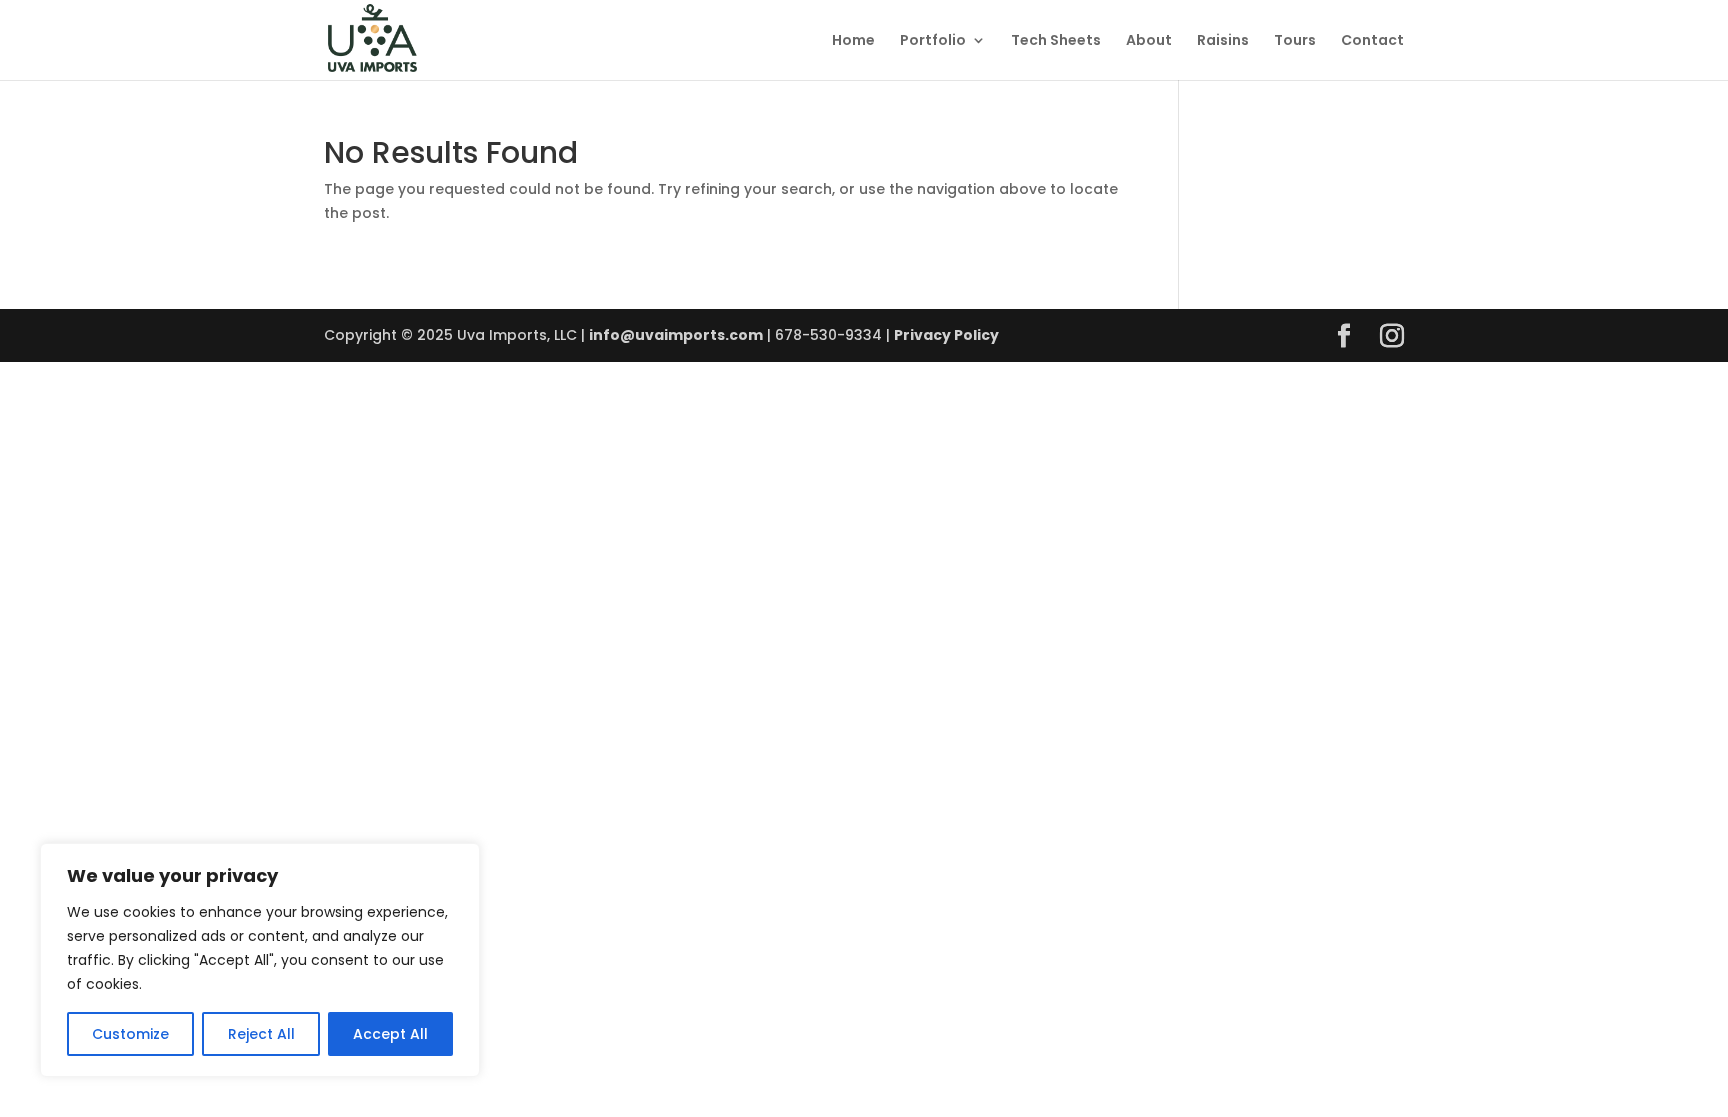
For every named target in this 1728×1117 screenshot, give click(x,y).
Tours (1295, 41)
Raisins (1223, 41)
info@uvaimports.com (676, 335)
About (1149, 41)
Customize (130, 1034)
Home (853, 41)
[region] (260, 960)
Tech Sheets (1056, 41)
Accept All (390, 1034)
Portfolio (933, 41)
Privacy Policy (946, 335)
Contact (1372, 41)
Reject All (261, 1034)
